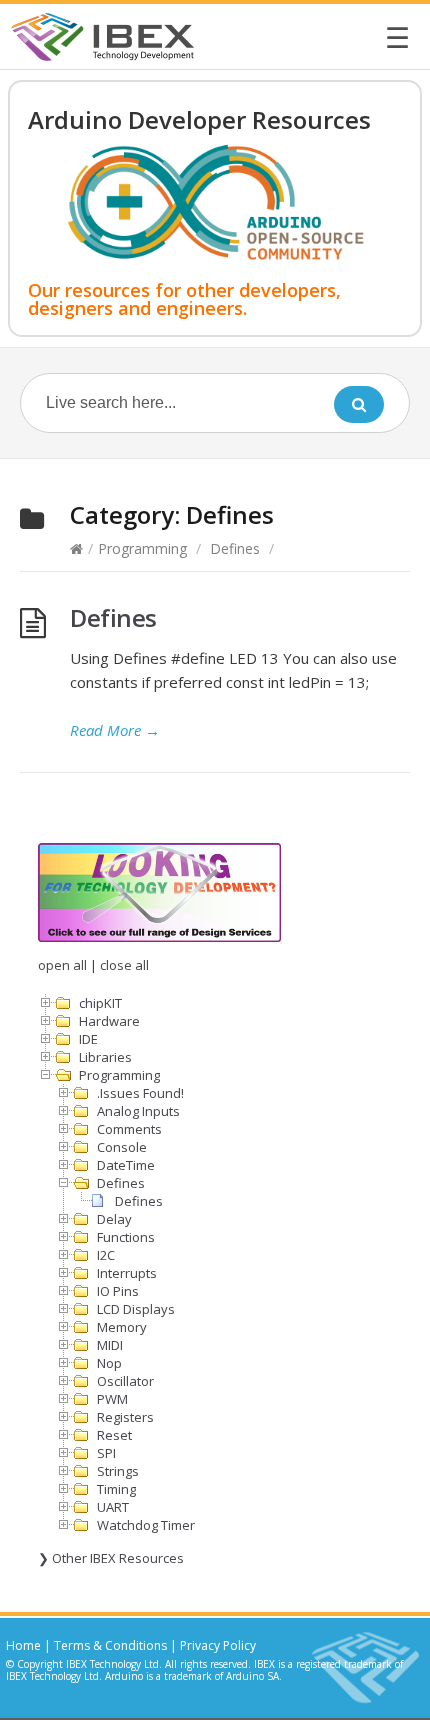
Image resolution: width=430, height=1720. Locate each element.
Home (23, 1645)
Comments (129, 1129)
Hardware (109, 1021)
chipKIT (100, 1003)
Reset (114, 1435)
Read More (115, 730)
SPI (106, 1453)
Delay (114, 1219)
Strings (118, 1471)
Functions (126, 1237)
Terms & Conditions (110, 1645)
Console (122, 1147)
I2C (106, 1255)
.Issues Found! (140, 1093)
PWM (112, 1399)
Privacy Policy (218, 1645)
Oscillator (125, 1381)
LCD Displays (136, 1309)
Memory (122, 1327)
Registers (125, 1417)
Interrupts (127, 1273)
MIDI (110, 1345)
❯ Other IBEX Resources (111, 1558)
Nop (109, 1363)
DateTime (126, 1165)
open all (62, 965)
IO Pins (118, 1291)
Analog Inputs (138, 1111)
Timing (116, 1489)
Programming (142, 548)
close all (124, 965)
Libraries (105, 1057)
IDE (88, 1039)
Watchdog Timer (146, 1525)
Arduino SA (252, 1676)
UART (113, 1507)
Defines (235, 548)
